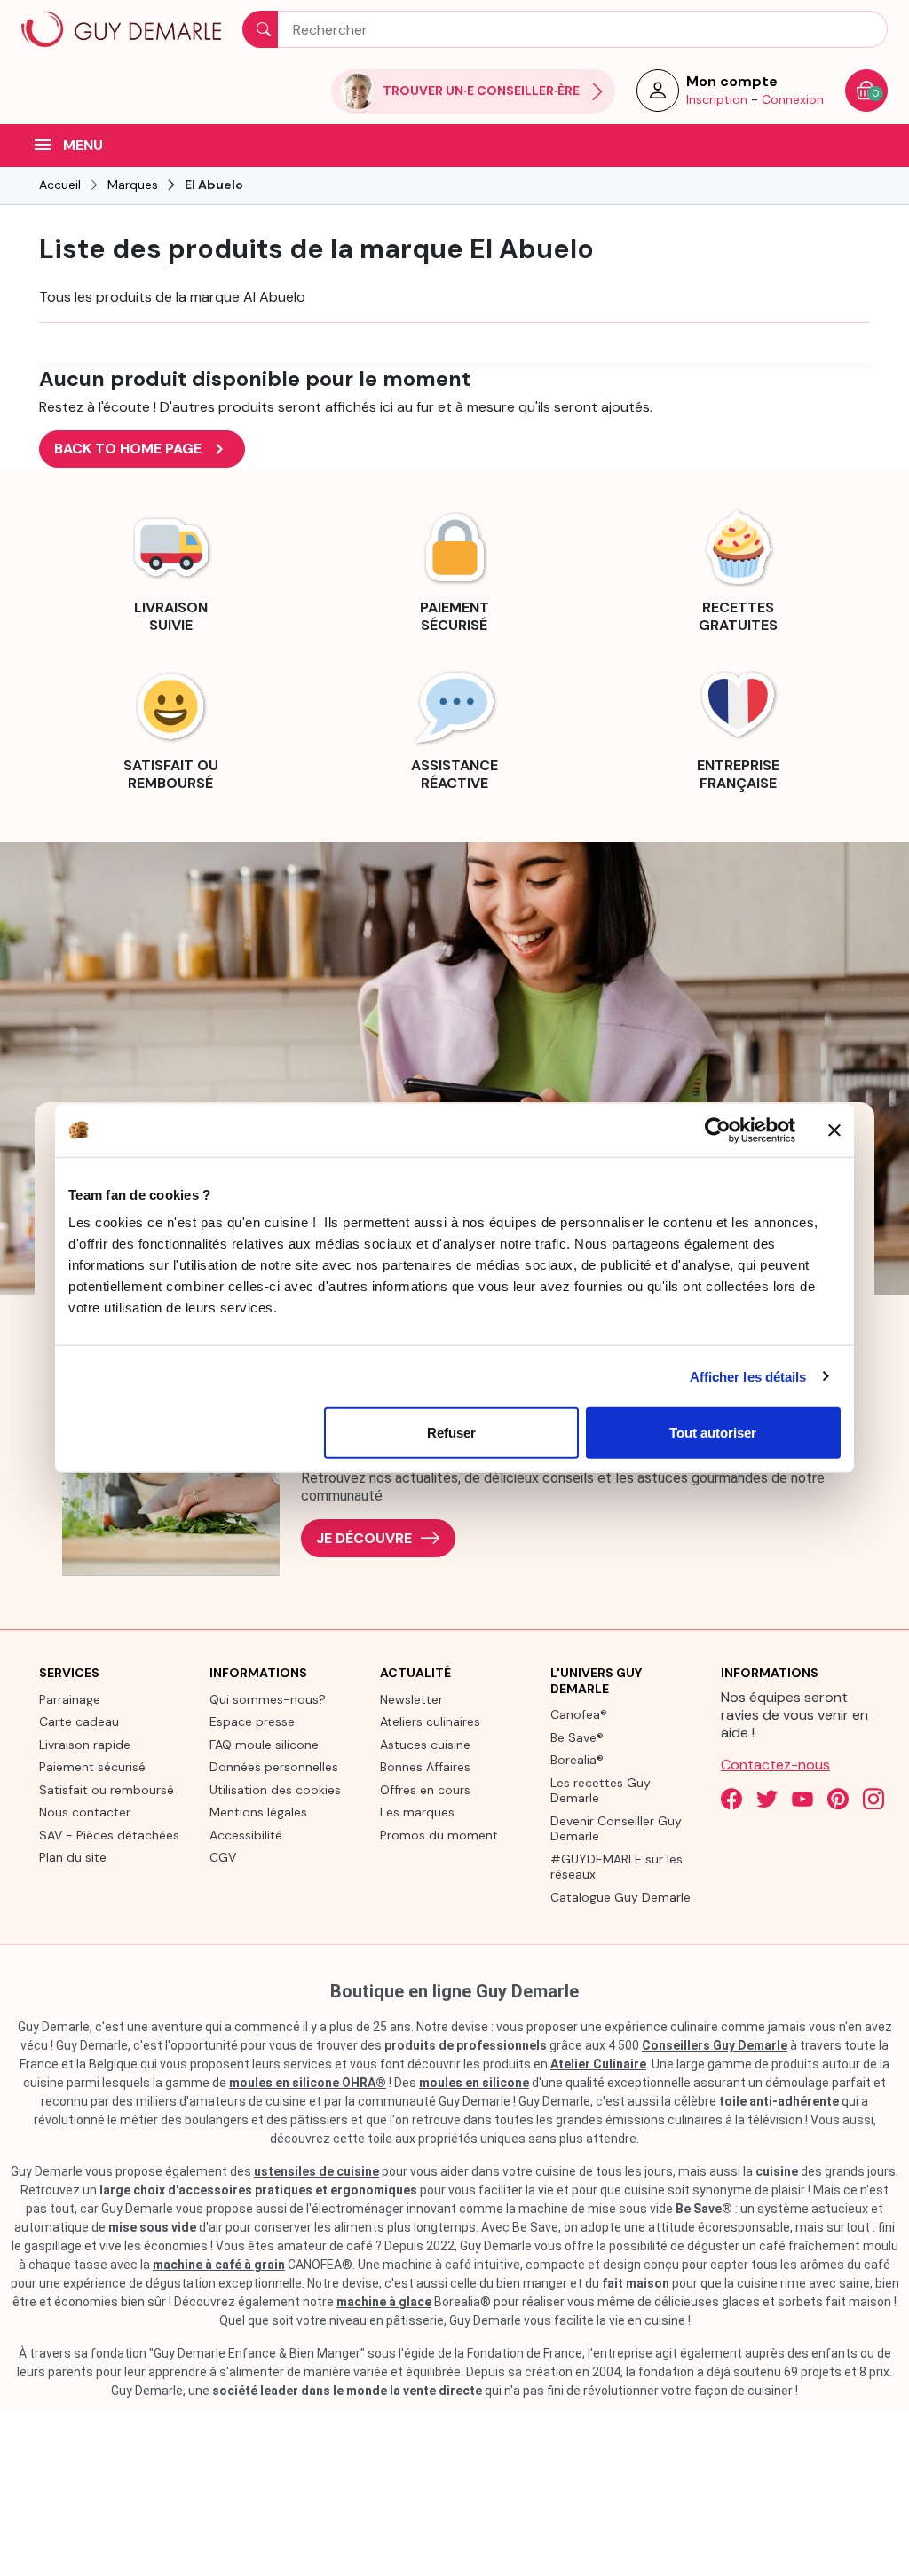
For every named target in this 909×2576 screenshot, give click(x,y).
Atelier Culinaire (598, 2064)
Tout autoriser (713, 1433)
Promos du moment (439, 1835)
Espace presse (252, 1721)
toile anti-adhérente (779, 2101)
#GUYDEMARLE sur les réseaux (617, 1867)
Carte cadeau (79, 1721)
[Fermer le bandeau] (834, 1130)
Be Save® (577, 1737)
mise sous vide (152, 2227)
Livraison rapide (85, 1745)
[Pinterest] (838, 1799)
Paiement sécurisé (92, 1767)
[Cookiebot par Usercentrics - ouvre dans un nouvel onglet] (718, 1130)
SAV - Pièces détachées (109, 1835)
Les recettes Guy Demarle (601, 1791)
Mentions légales (258, 1812)
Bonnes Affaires (425, 1767)
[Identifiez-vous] (658, 96)
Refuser (451, 1433)
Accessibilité (246, 1835)
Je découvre (364, 1538)
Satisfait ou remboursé (107, 1790)
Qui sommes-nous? (268, 1699)
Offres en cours (425, 1790)
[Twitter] (767, 1799)
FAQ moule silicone (264, 1745)
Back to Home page (142, 449)
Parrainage (70, 1699)
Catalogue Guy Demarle (620, 1897)
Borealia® (577, 1760)
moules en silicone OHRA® (308, 2083)
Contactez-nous (775, 1765)
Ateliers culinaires (430, 1721)
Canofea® (579, 1714)
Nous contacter (85, 1812)
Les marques (417, 1812)
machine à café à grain (219, 2265)
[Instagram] (873, 1799)
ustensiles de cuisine (316, 2171)
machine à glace (384, 2302)
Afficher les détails (748, 1376)
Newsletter (411, 1699)
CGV (223, 1857)
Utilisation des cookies (275, 1790)
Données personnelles (274, 1767)
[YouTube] (802, 1799)
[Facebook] (731, 1799)
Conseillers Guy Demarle (715, 2045)
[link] (170, 569)
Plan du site (73, 1857)
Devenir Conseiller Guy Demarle (616, 1829)
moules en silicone (474, 2083)
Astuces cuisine (425, 1745)
